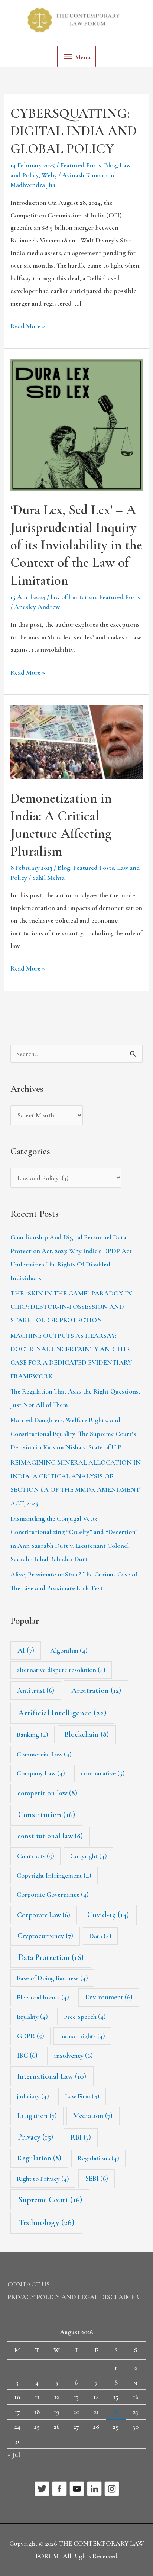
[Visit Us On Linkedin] (94, 2488)
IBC (27, 2055)
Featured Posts (81, 165)
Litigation (37, 2116)
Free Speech (85, 2017)
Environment (109, 1997)
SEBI (97, 2178)
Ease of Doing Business (52, 1978)
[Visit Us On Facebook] (59, 2488)
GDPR (31, 2036)
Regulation (39, 2158)
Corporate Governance (53, 1894)
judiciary (33, 2096)
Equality (32, 2017)
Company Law (41, 1773)
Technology (46, 2222)
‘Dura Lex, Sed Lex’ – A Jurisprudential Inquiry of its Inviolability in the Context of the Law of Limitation (76, 545)
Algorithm (69, 1650)
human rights (83, 2036)
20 (76, 2412)
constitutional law (50, 1836)
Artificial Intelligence (62, 1713)
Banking (32, 1734)
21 (96, 2412)
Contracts (36, 1856)
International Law (52, 2076)
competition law (47, 1793)
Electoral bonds (43, 1997)
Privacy (35, 2137)
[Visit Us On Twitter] (42, 2488)
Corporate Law (44, 1915)
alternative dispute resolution (61, 1670)
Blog (110, 165)
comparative (103, 1773)
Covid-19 (108, 1915)
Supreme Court (50, 2200)
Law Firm (82, 2096)
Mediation (93, 2116)
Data (100, 1936)
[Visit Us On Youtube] (77, 2488)
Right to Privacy (43, 2179)
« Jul (14, 2454)
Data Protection (51, 1957)
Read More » (28, 325)
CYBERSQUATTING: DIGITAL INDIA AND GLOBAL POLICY (74, 131)
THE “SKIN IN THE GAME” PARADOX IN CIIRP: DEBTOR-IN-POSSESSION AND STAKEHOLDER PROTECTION (71, 1307)
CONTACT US (29, 2284)
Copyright (89, 1856)
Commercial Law (44, 1754)
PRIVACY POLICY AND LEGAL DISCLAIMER (73, 2297)
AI (26, 1650)
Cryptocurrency (45, 1936)
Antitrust (36, 1690)
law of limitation (73, 597)
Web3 (49, 175)
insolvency (73, 2055)
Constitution (47, 1815)
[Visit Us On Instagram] (112, 2488)
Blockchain (87, 1734)
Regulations (98, 2158)
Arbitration (96, 1690)
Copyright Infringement (54, 1875)
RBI (81, 2137)
